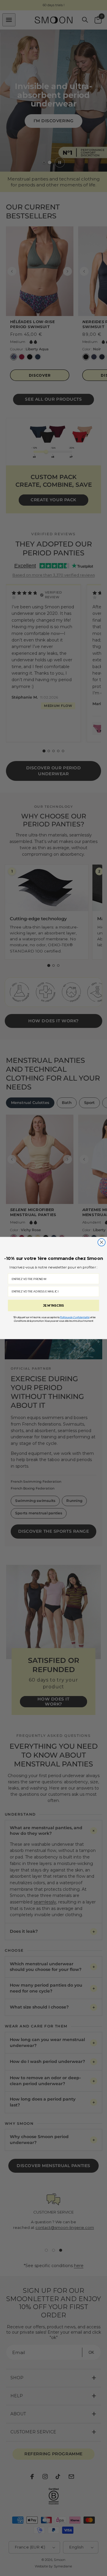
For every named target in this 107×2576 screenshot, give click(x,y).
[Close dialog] (102, 1242)
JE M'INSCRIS (53, 1306)
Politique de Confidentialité (74, 1317)
